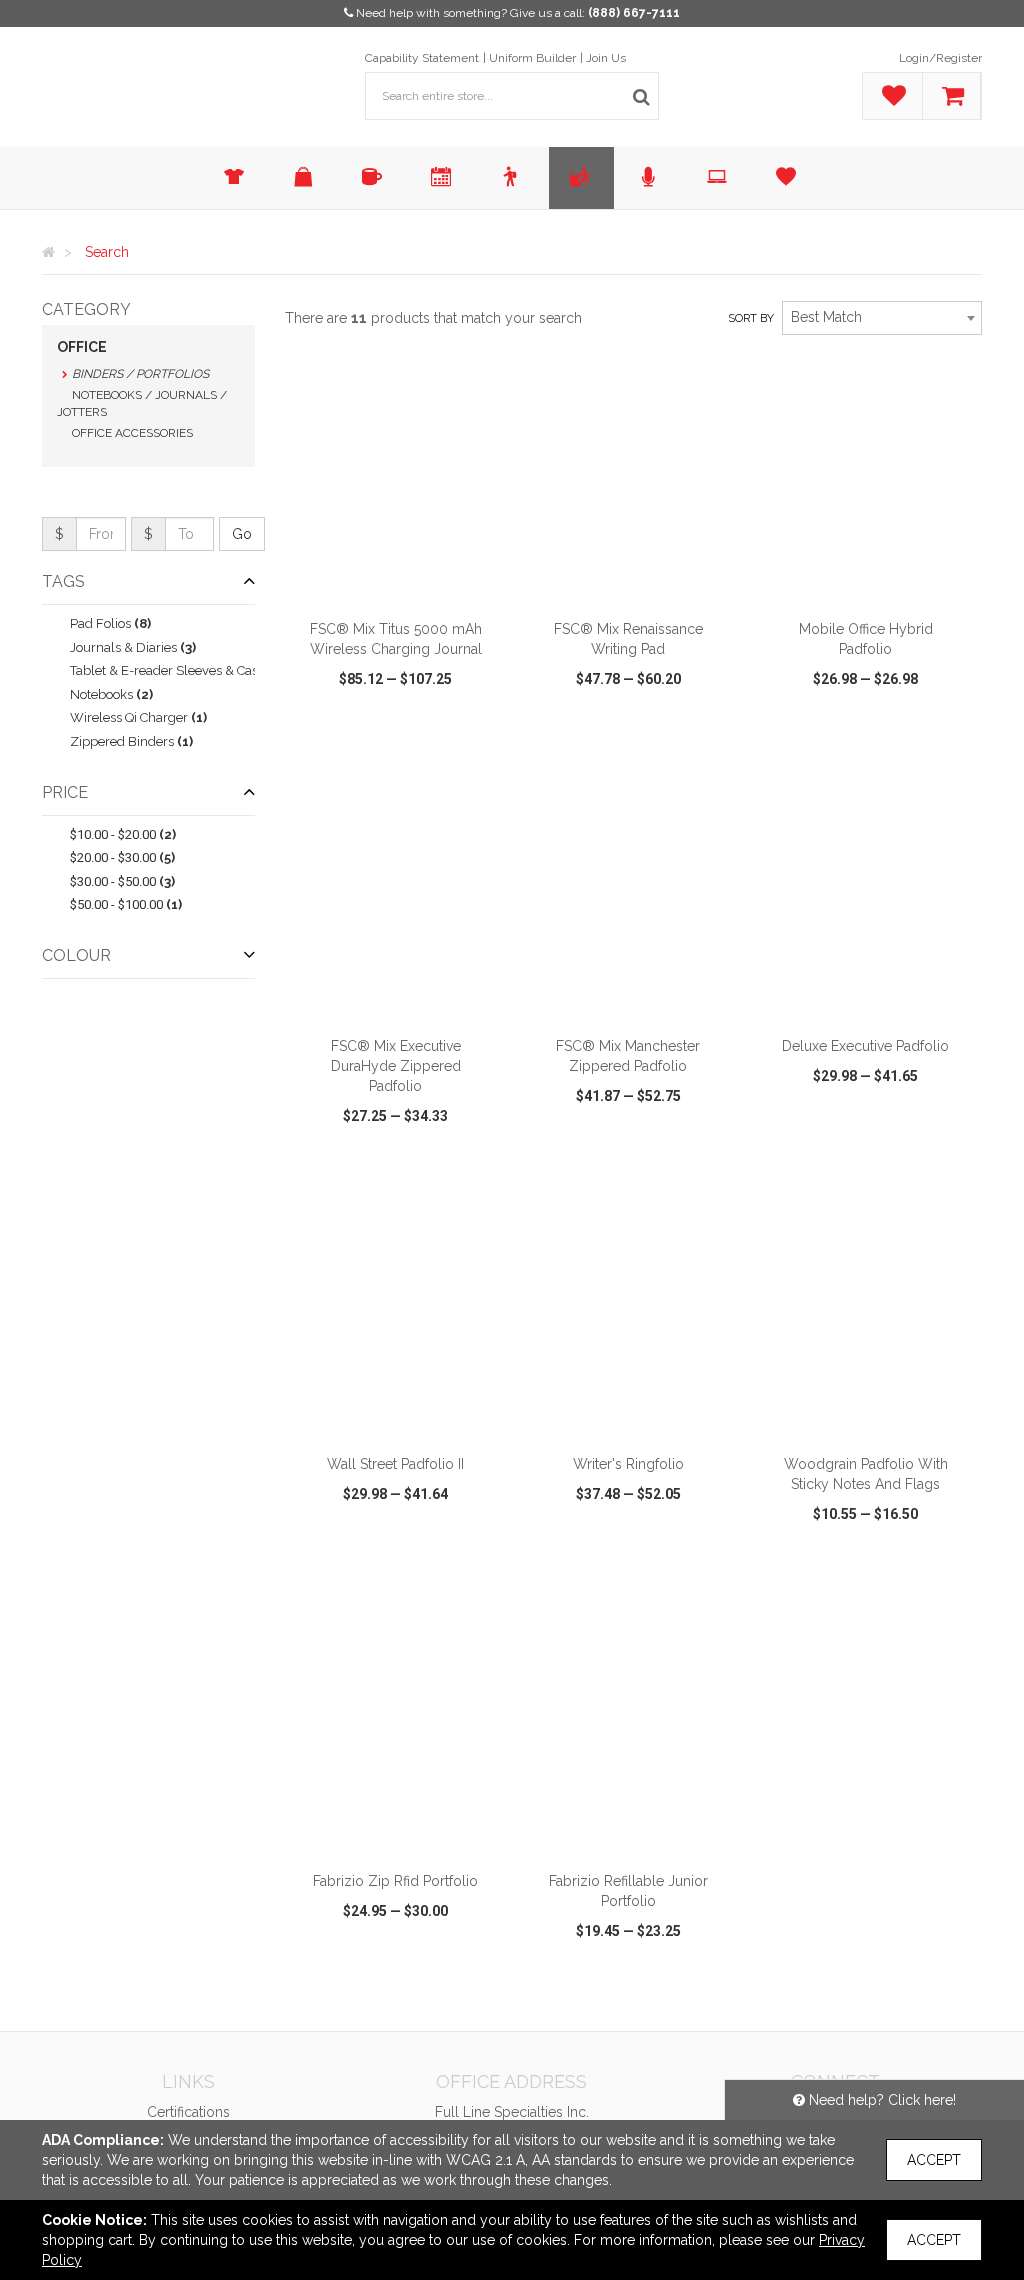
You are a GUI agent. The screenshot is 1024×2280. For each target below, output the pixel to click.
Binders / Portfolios (140, 374)
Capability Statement (422, 58)
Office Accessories (132, 433)
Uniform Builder (532, 58)
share (486, 736)
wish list (419, 736)
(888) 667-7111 (634, 13)
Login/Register (940, 58)
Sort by (751, 318)
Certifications (188, 2112)
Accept (934, 2160)
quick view (337, 736)
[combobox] (882, 318)
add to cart (407, 583)
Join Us (606, 58)
